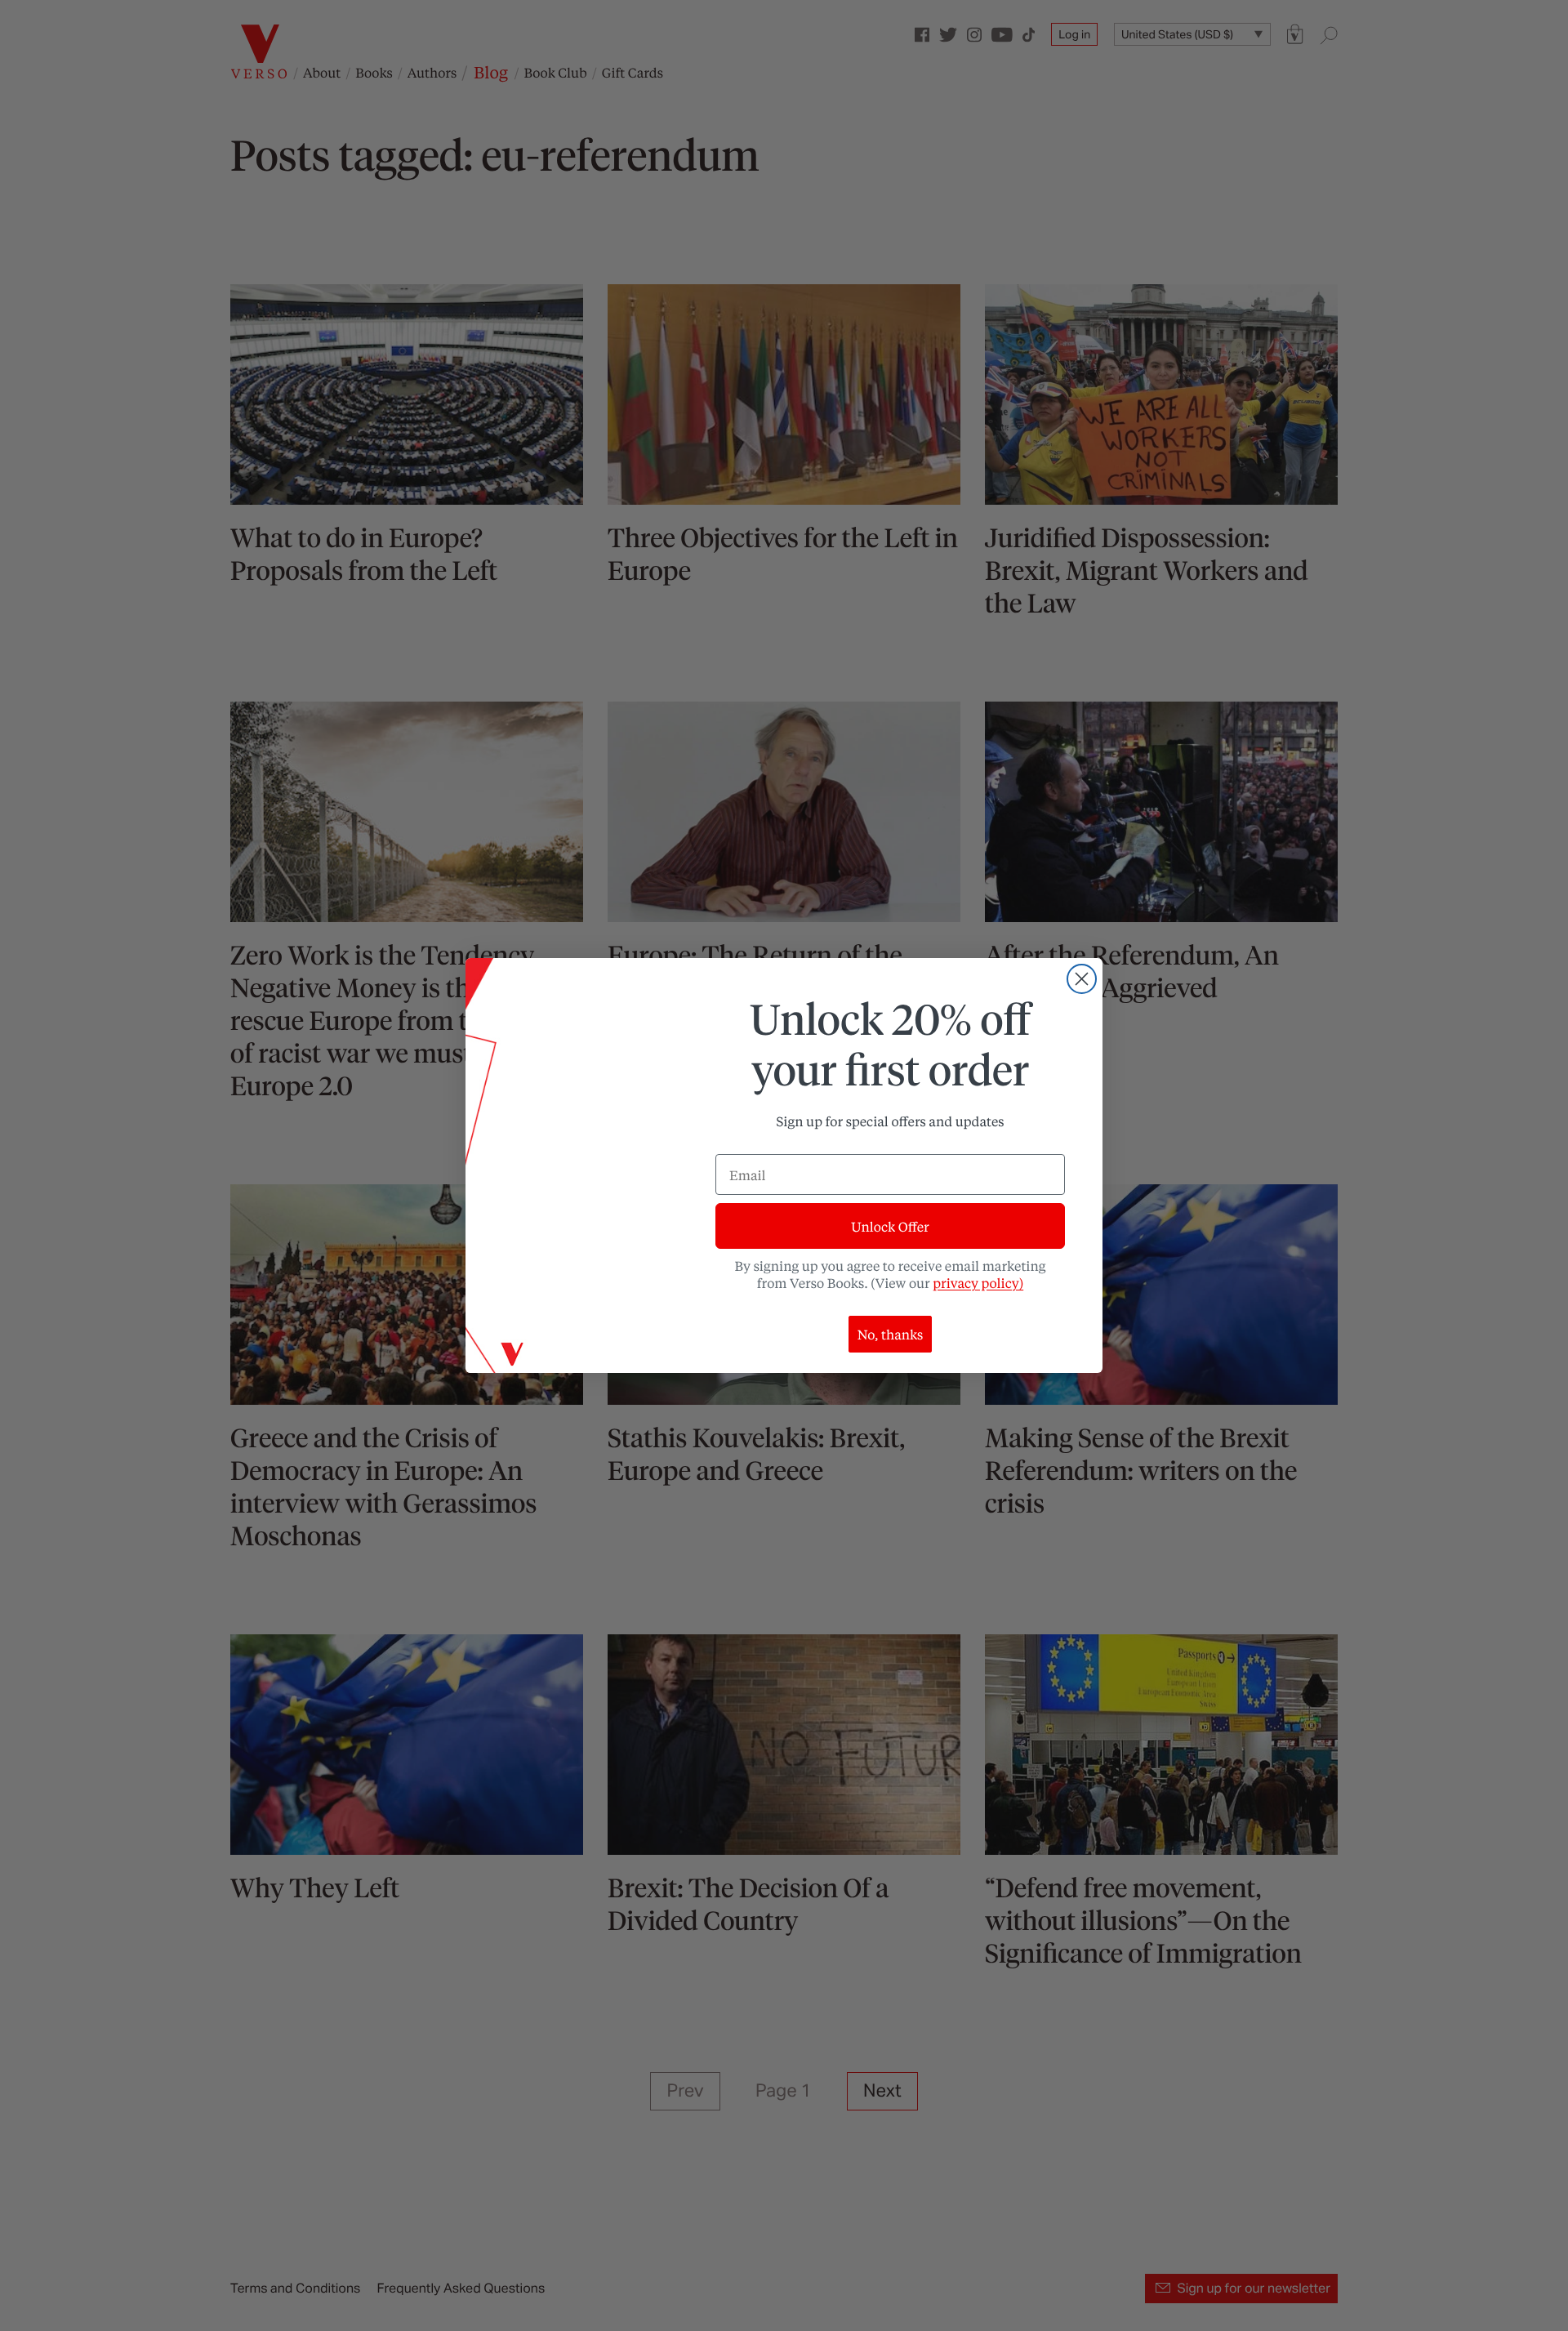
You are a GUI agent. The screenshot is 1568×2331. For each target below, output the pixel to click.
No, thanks (891, 1334)
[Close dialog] (1082, 979)
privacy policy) (978, 1283)
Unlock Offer (890, 1226)
